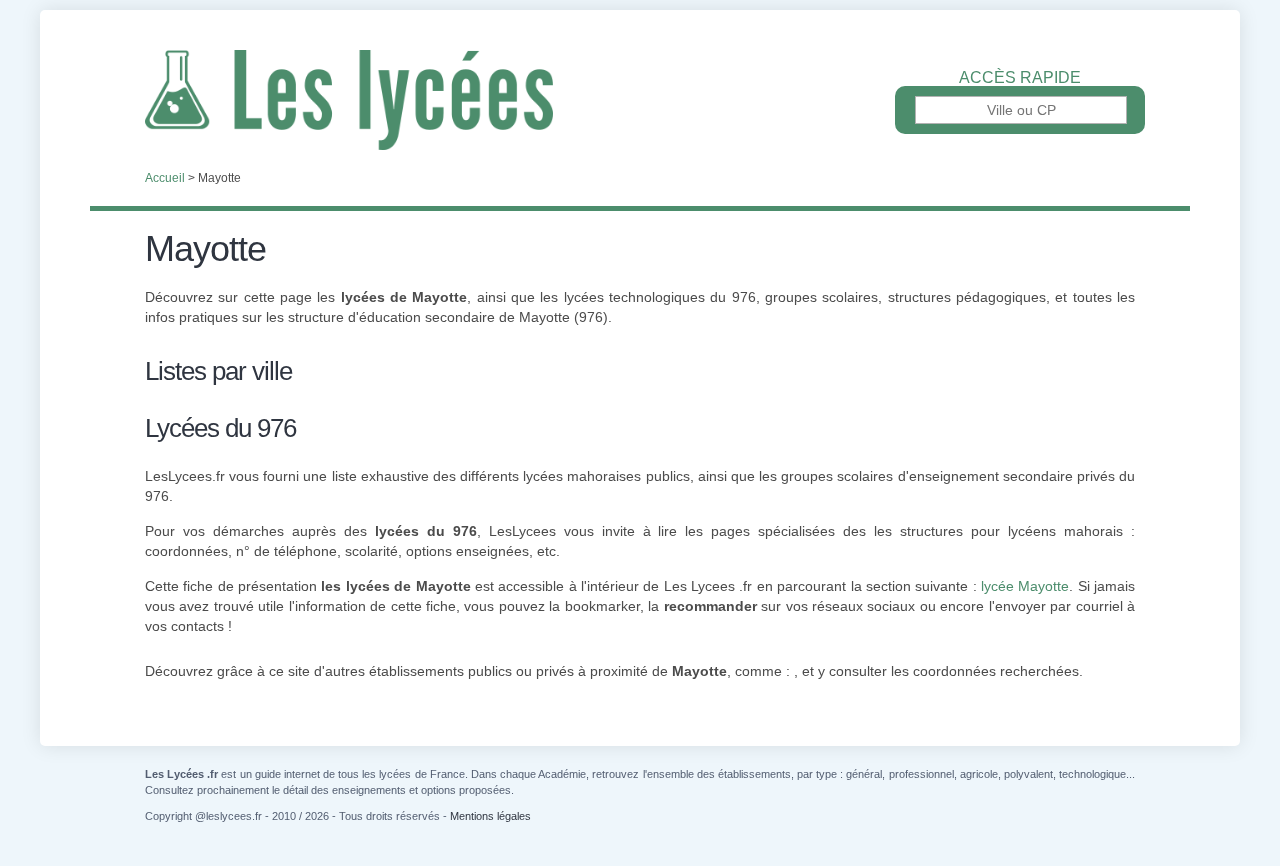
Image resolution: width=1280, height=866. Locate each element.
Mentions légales (490, 816)
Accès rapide (1020, 78)
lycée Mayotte (1025, 586)
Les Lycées (640, 100)
